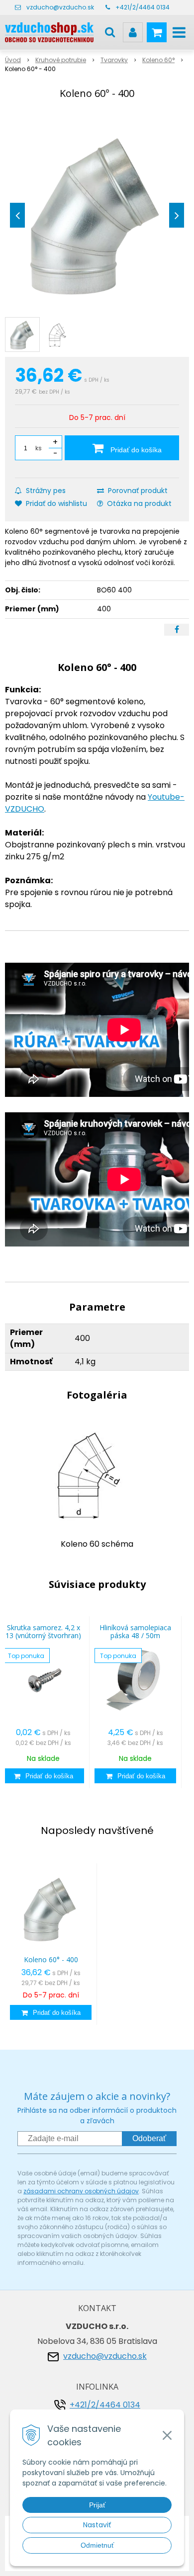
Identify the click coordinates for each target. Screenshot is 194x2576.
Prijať (97, 2505)
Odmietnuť (97, 2545)
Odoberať (149, 2138)
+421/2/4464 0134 (143, 7)
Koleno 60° (158, 60)
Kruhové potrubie (61, 60)
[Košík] (157, 32)
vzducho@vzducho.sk (60, 7)
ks (39, 448)
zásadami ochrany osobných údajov (81, 2191)
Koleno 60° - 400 (51, 1959)
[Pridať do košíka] (43, 1776)
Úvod (13, 60)
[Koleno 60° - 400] (97, 213)
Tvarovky (114, 60)
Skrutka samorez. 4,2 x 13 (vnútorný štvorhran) (43, 1631)
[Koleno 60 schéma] (97, 1473)
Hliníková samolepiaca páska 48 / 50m (135, 1631)
